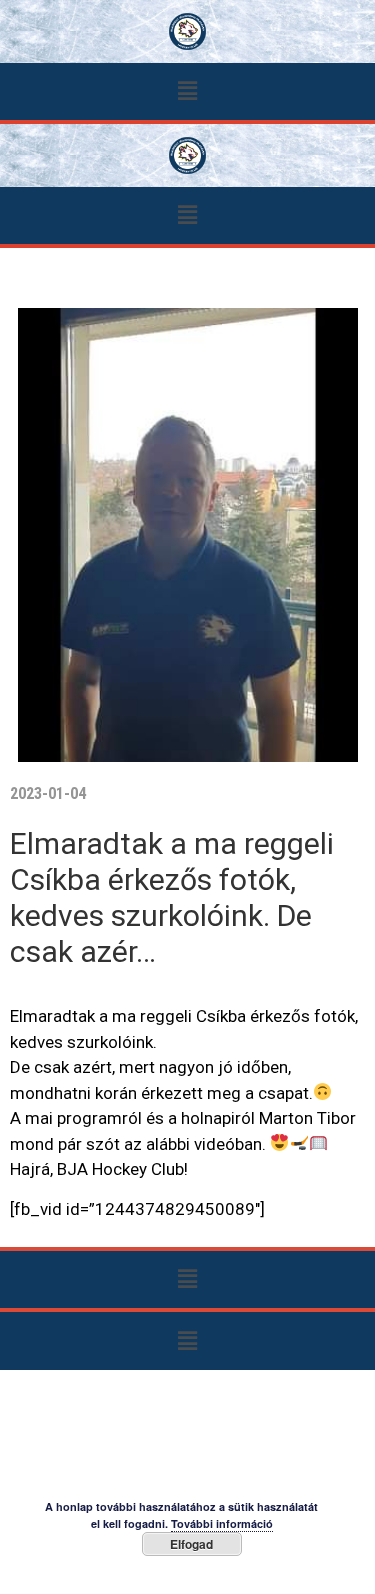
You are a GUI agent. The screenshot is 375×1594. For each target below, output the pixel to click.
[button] (187, 91)
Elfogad (191, 1544)
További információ (222, 1523)
